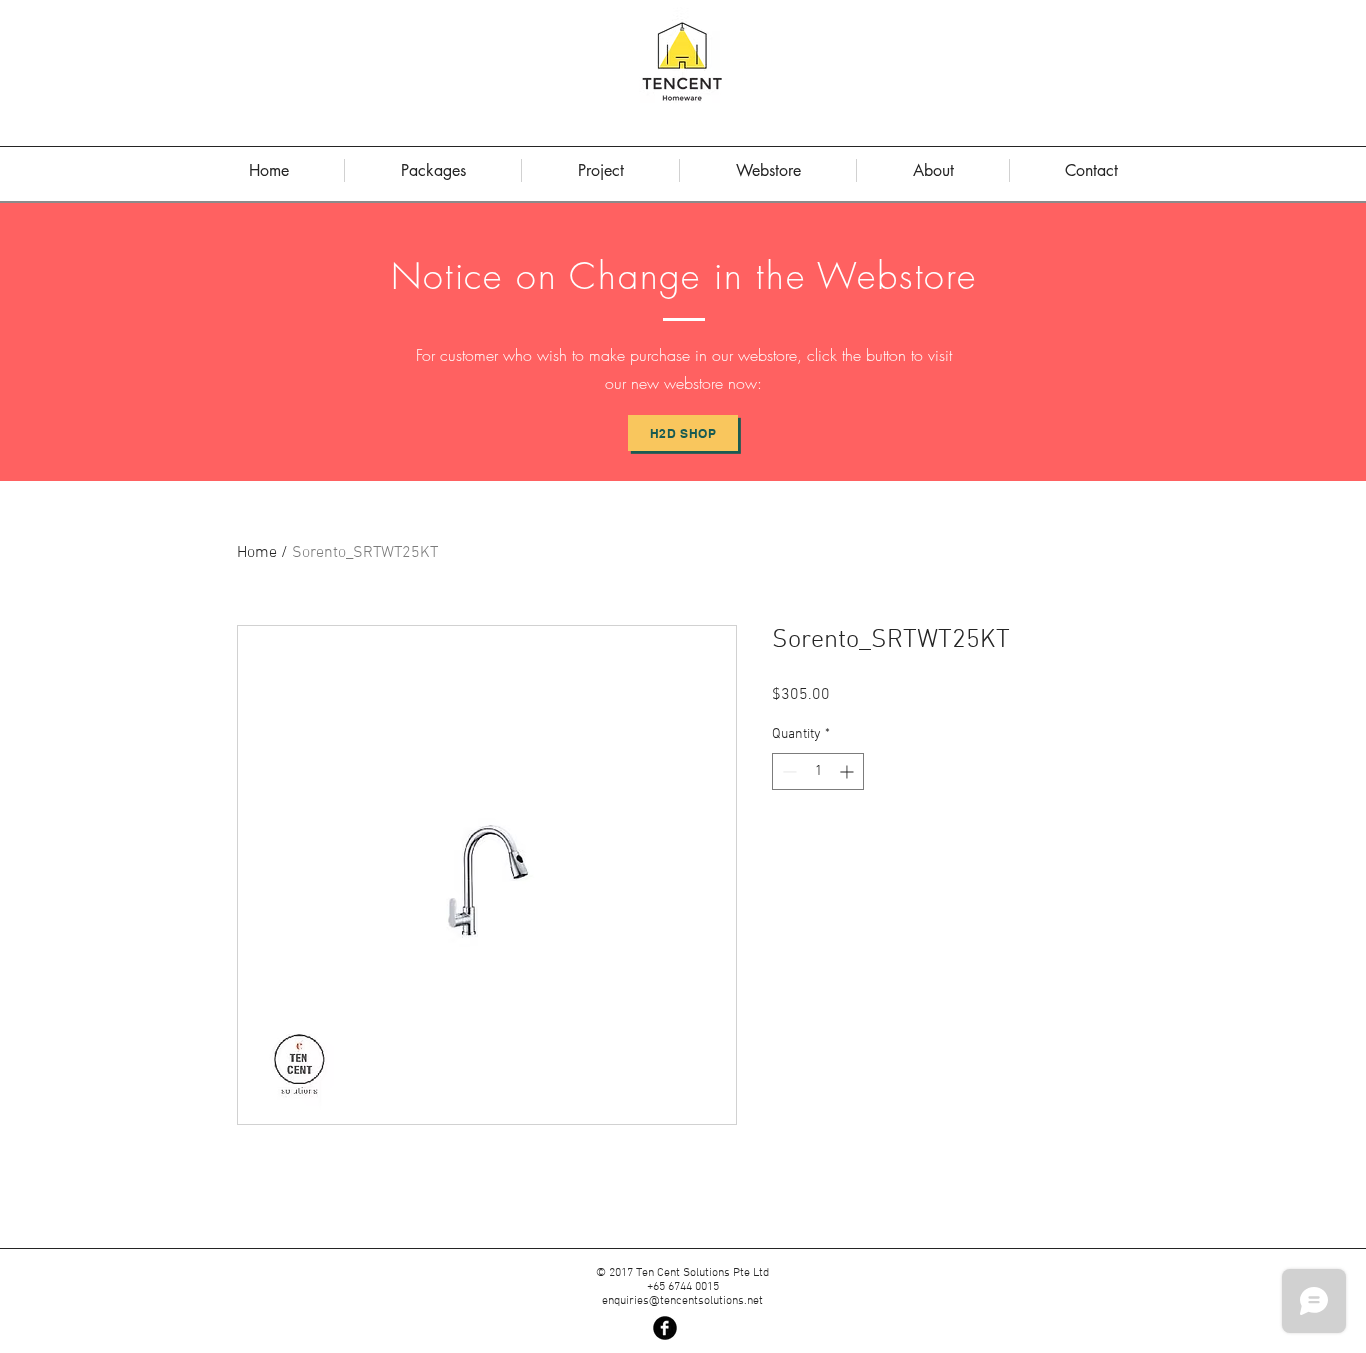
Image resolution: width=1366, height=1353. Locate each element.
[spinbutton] (818, 771)
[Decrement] (787, 771)
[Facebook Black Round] (665, 1328)
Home (257, 553)
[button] (933, 170)
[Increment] (848, 771)
